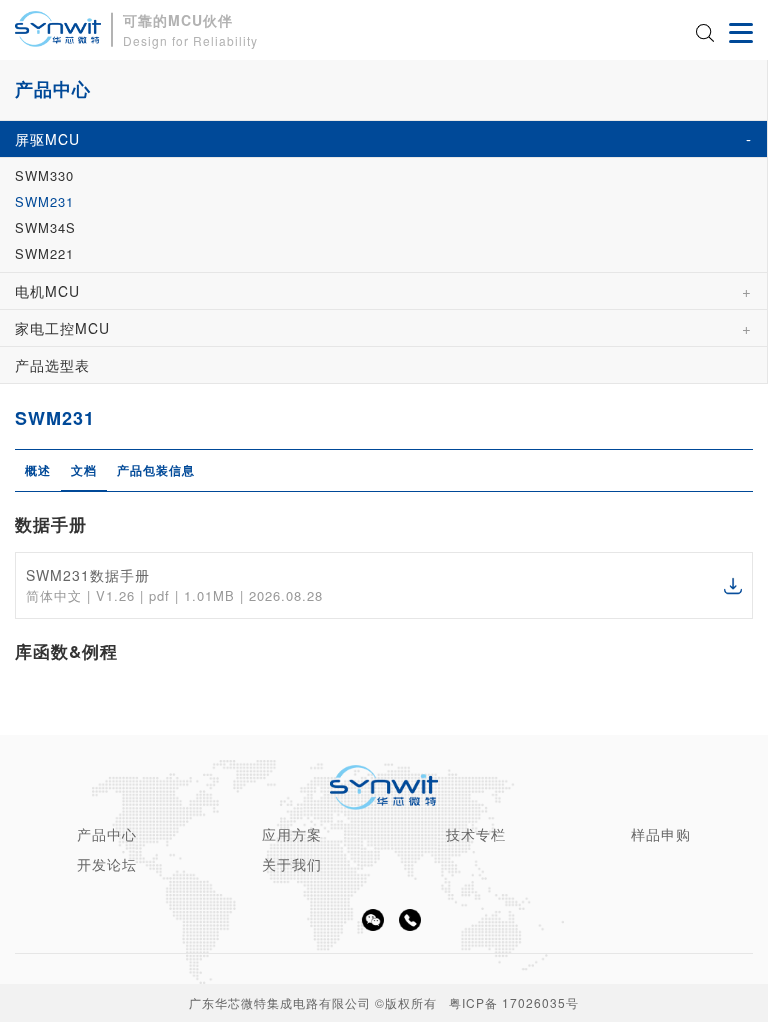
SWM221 (44, 253)
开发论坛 (107, 864)
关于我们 (292, 864)
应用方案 (292, 834)
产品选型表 (52, 365)
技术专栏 (476, 834)
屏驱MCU (47, 139)
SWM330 (44, 175)
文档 (84, 470)
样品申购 (661, 834)
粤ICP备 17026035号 (514, 1002)
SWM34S (45, 227)
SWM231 (44, 201)
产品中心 (107, 834)
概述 (38, 470)
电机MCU (47, 291)
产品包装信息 (156, 470)
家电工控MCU (62, 328)
